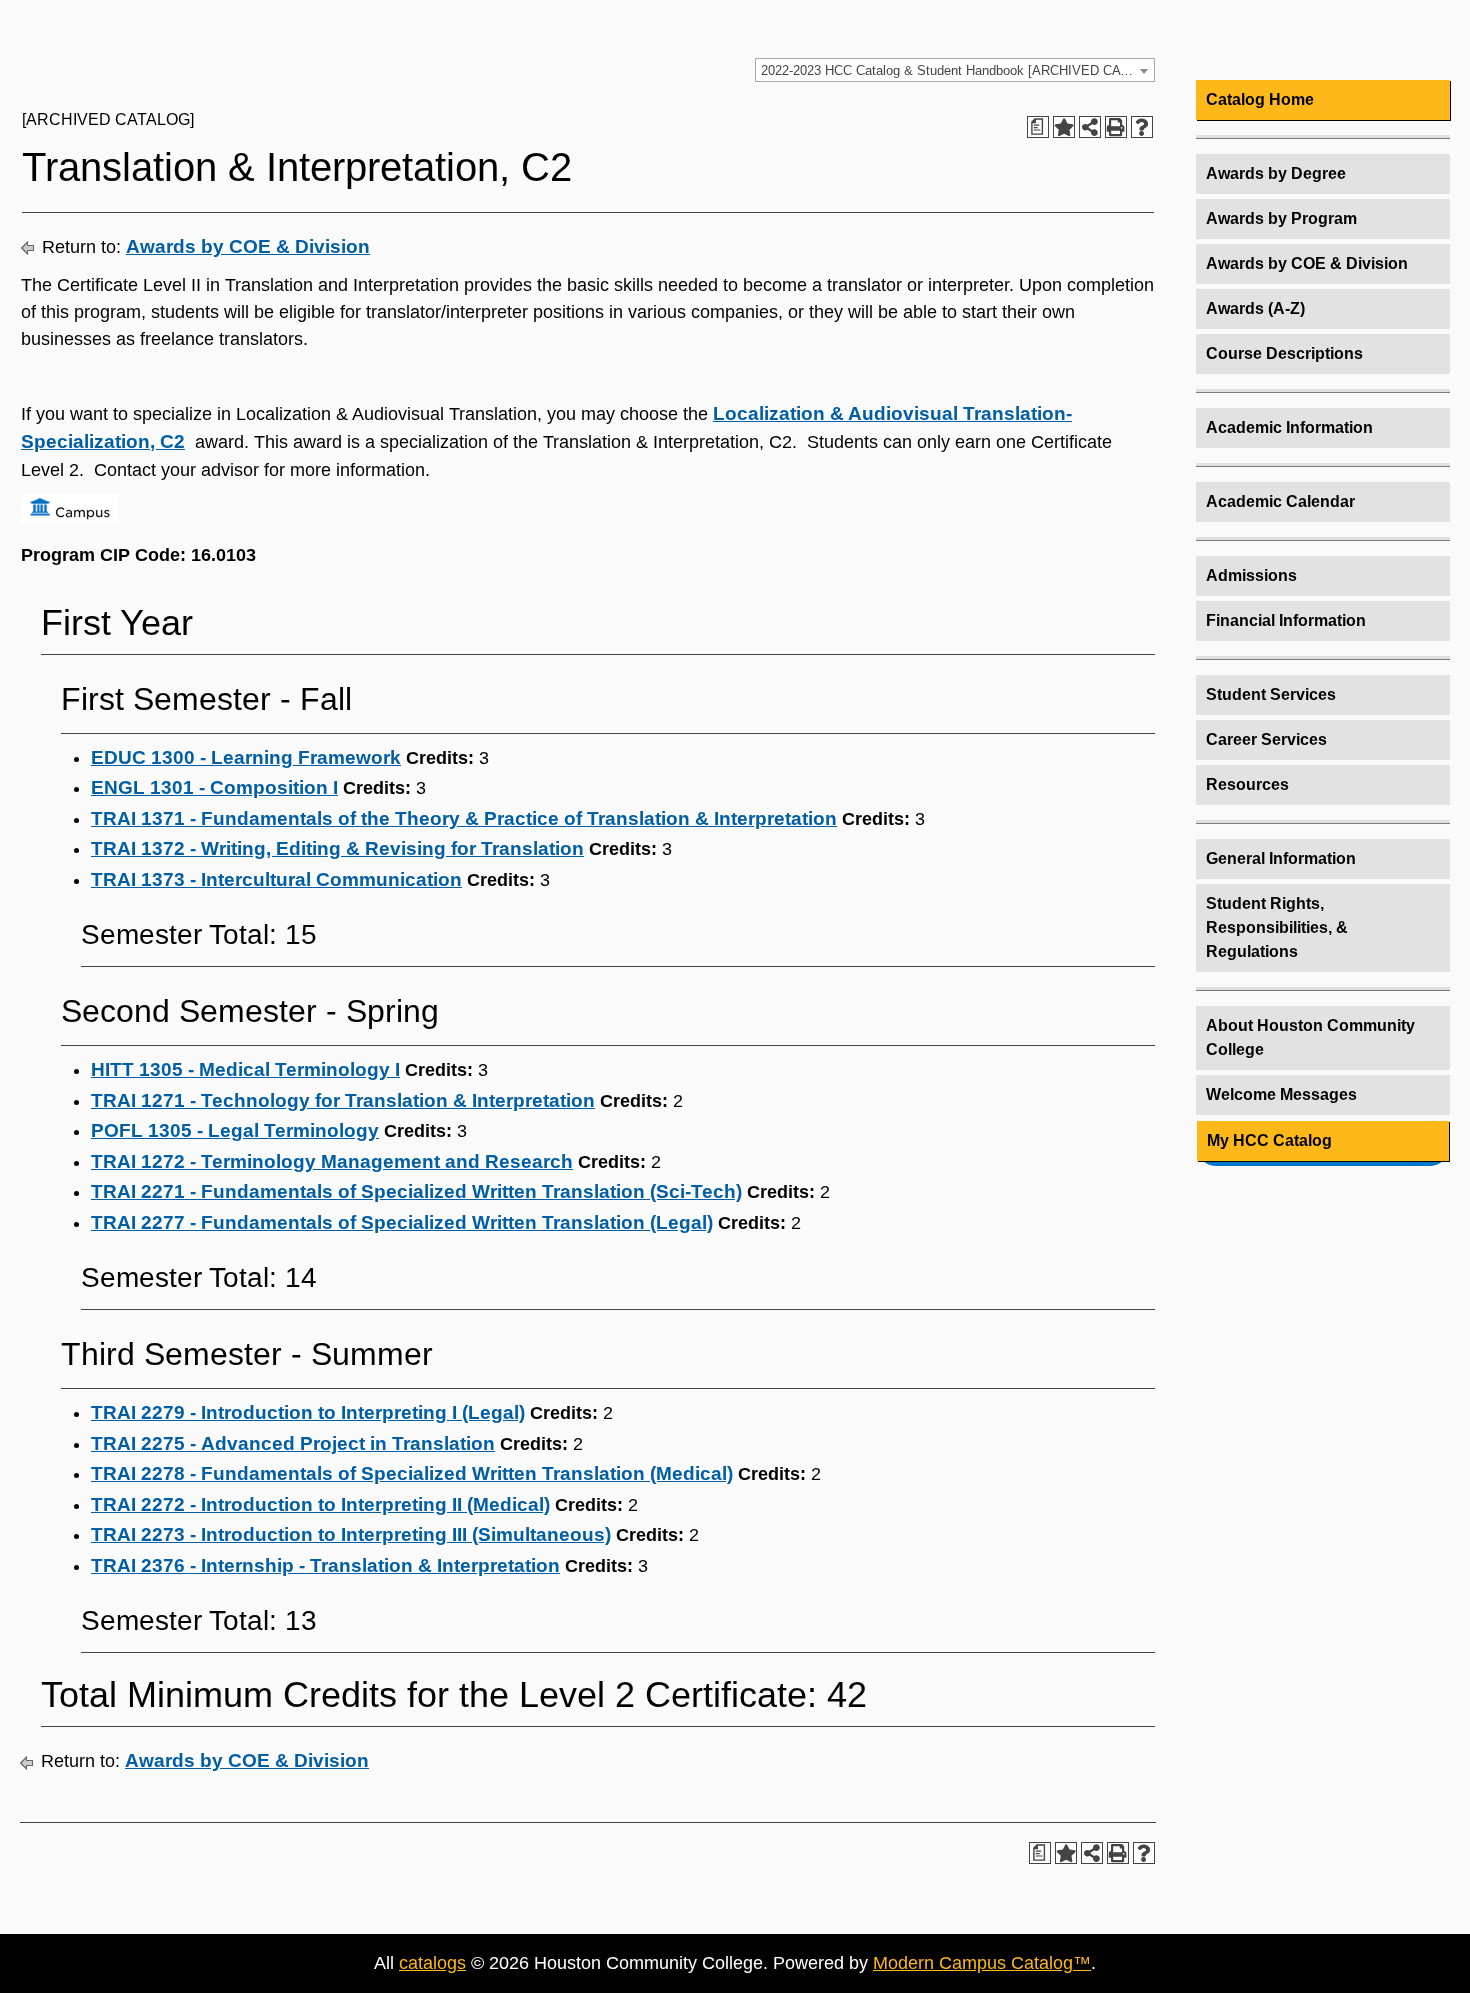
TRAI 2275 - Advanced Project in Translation (293, 1443)
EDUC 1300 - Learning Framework (246, 757)
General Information (1281, 858)
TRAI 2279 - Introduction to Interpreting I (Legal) (308, 1412)
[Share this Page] (1090, 127)
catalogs (432, 1963)
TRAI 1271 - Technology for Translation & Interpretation (343, 1100)
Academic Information (1289, 427)
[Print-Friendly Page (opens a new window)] (1116, 127)
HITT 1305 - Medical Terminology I (245, 1069)
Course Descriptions (1284, 353)
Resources (1247, 784)
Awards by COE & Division (248, 246)
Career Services (1266, 739)
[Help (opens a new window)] (1142, 127)
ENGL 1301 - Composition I (214, 787)
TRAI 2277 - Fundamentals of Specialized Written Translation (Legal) (402, 1222)
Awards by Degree (1276, 173)
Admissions (1251, 575)
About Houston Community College (1310, 1037)
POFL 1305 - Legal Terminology (235, 1130)
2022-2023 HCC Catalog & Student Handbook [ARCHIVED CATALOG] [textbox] (957, 70)
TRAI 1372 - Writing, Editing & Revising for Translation (337, 848)
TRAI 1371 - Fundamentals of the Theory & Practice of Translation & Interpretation (464, 818)
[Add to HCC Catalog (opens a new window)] (1064, 127)
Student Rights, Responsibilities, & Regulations (1277, 927)
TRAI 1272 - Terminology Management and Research (332, 1161)
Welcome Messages (1281, 1094)
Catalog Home (1260, 99)
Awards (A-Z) (1255, 308)
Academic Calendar (1280, 501)
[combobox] (955, 70)
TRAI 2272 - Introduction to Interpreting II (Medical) (320, 1504)
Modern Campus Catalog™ (982, 1963)
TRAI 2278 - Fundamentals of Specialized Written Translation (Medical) (412, 1473)
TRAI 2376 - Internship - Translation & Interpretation (325, 1565)
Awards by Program (1281, 218)
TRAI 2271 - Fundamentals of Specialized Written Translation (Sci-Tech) (416, 1191)
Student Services (1271, 694)
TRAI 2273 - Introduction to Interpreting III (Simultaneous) (351, 1534)
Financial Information (1286, 620)
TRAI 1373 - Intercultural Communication (276, 879)
